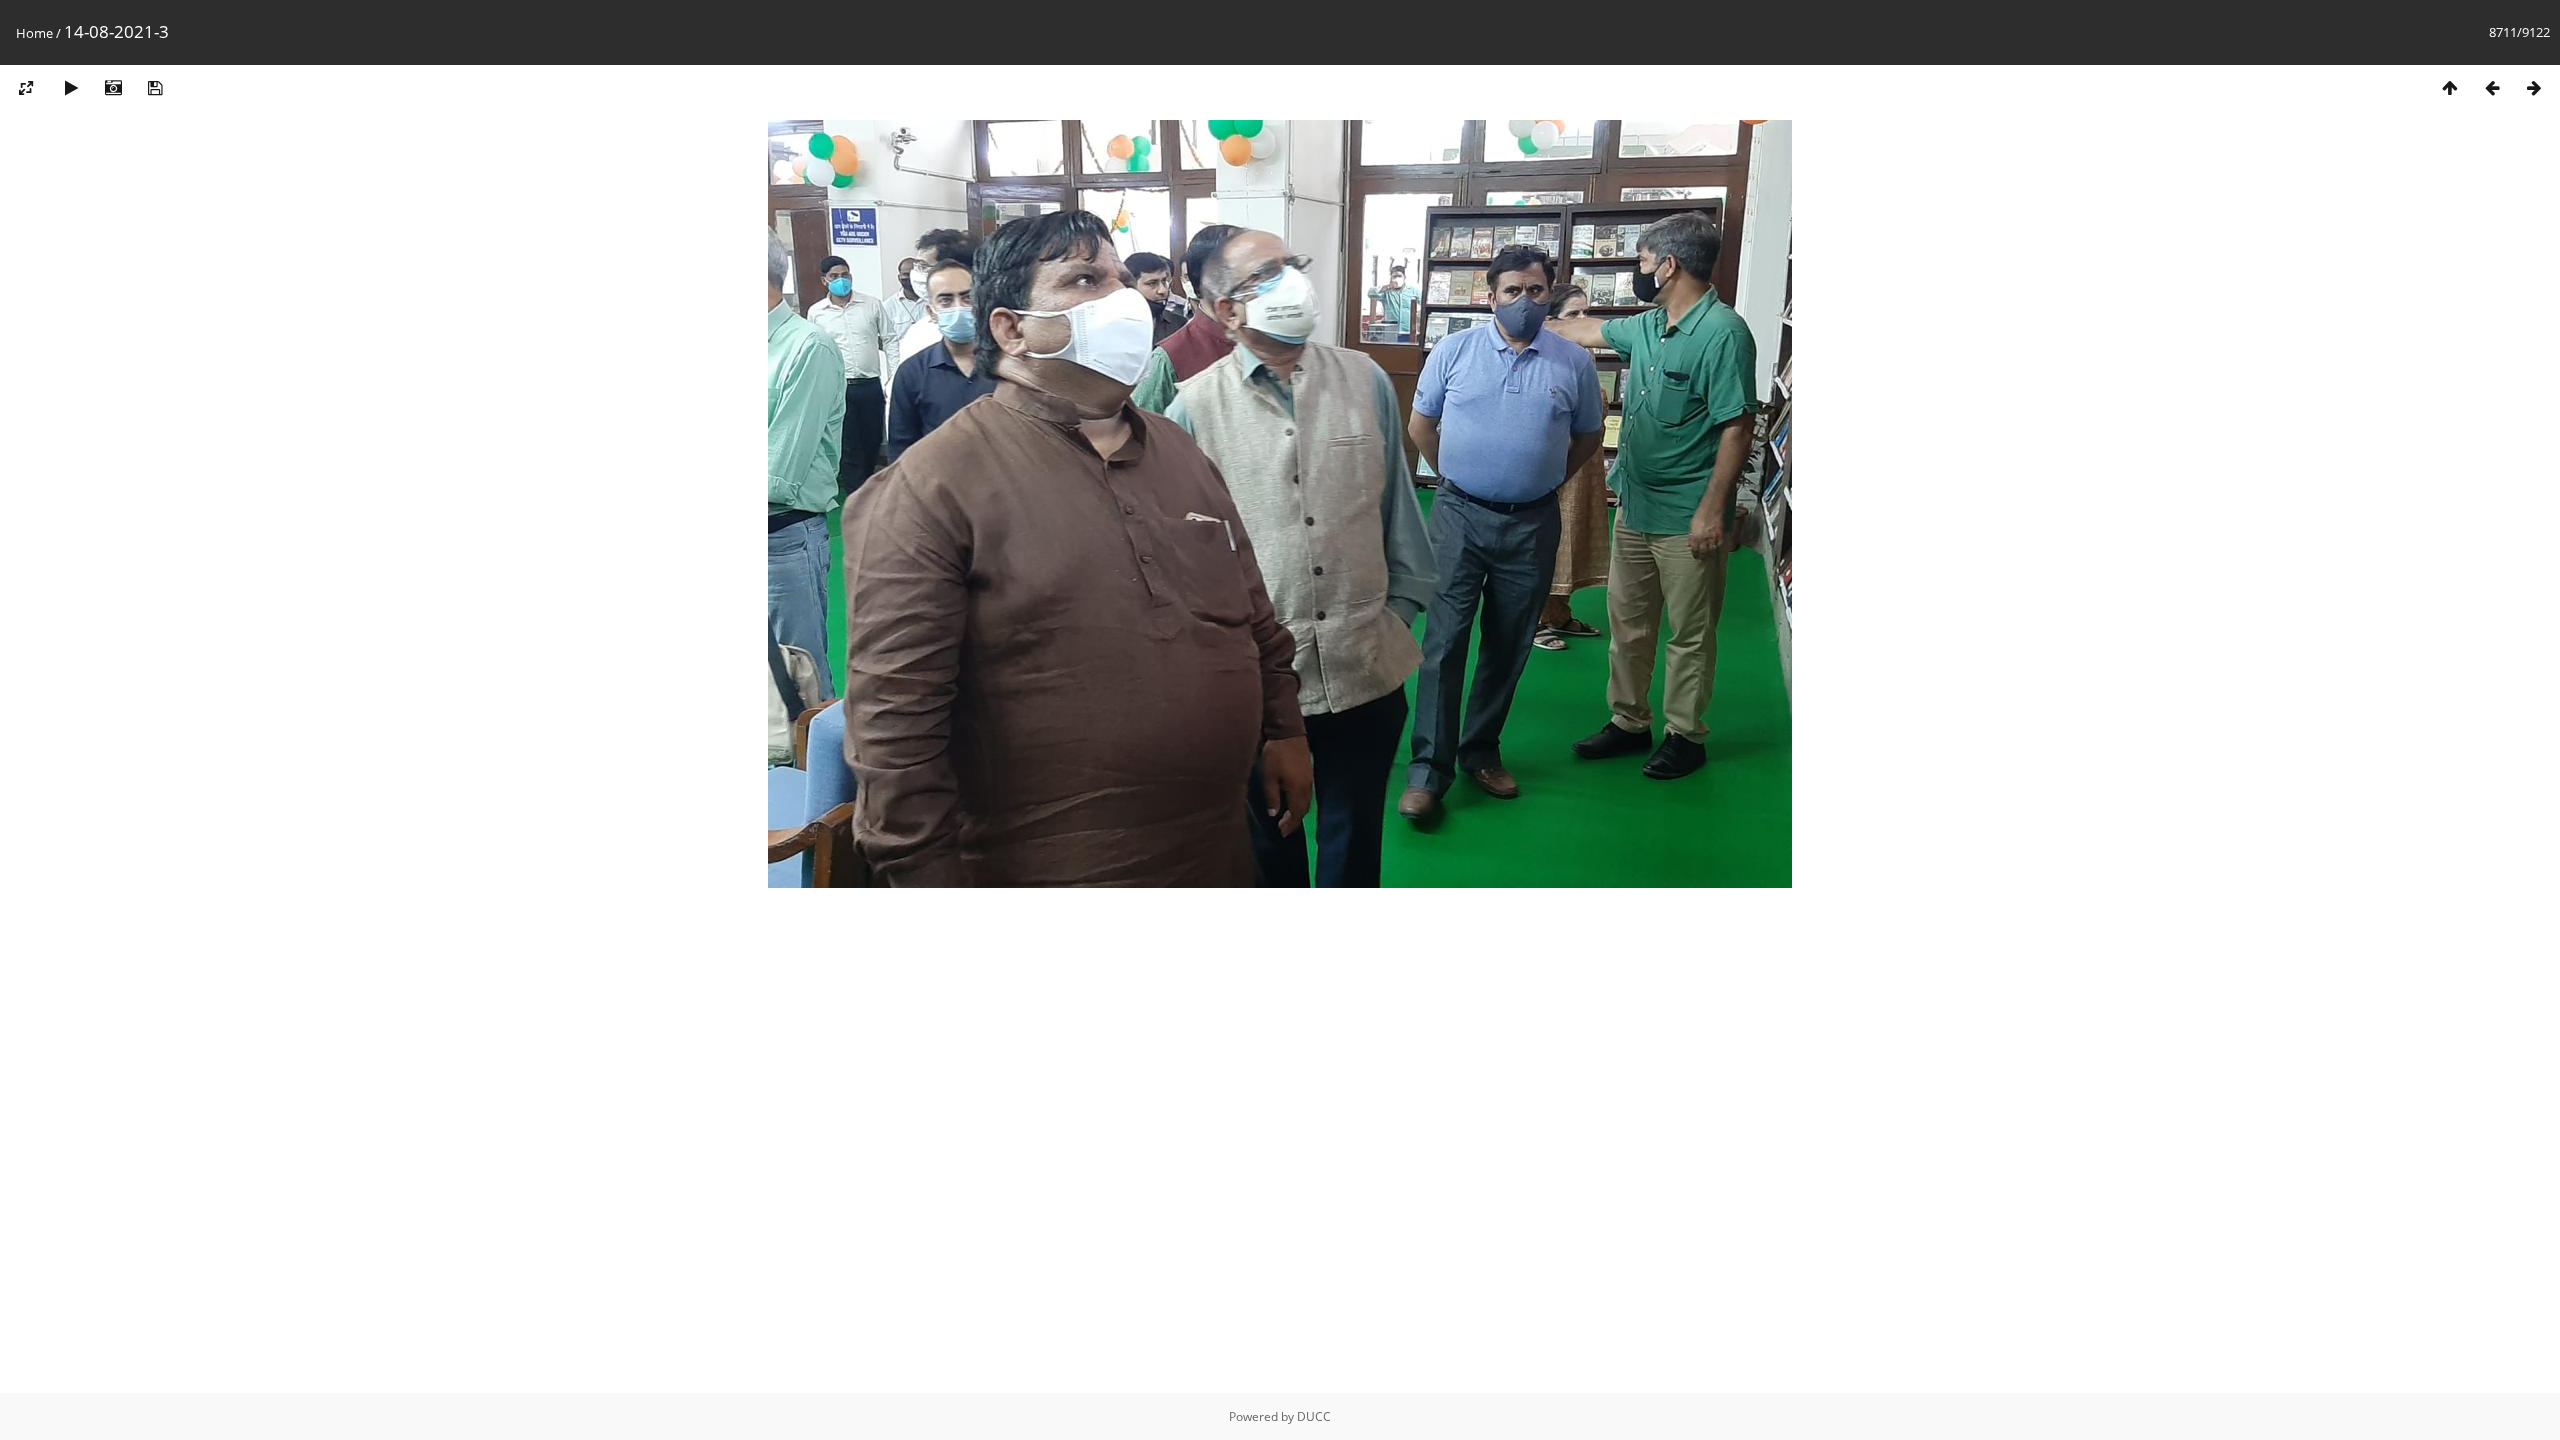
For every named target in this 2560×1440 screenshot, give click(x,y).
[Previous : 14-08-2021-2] (2492, 88)
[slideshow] (71, 88)
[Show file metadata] (113, 88)
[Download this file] (155, 88)
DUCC (1314, 1416)
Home (34, 33)
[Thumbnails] (2450, 88)
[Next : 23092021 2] (2534, 88)
